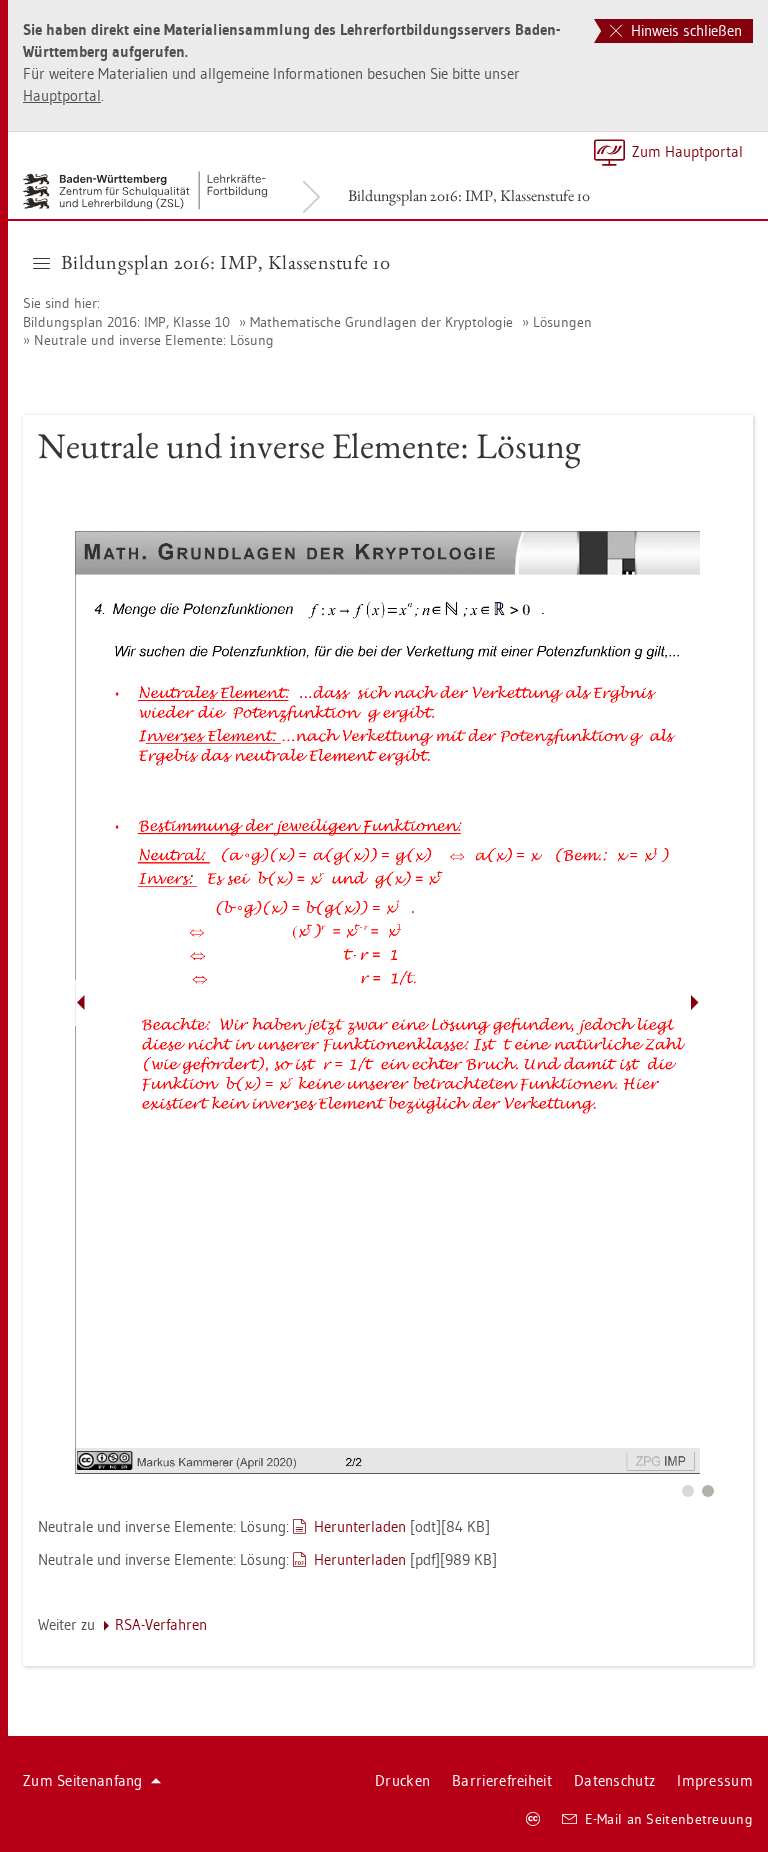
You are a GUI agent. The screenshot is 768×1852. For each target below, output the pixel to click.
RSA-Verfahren (161, 1624)
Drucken (402, 1780)
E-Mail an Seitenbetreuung (669, 1819)
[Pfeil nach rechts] (695, 1003)
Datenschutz (614, 1780)
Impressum (715, 1780)
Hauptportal (62, 95)
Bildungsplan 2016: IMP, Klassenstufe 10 (469, 195)
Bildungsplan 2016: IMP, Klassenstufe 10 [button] (226, 262)
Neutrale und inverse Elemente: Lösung (154, 340)
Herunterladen (360, 1526)
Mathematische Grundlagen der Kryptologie (381, 322)
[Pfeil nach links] (81, 1003)
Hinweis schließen (684, 30)
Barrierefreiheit (502, 1780)
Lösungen (562, 322)
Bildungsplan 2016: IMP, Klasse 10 (126, 322)
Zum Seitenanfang (83, 1780)
